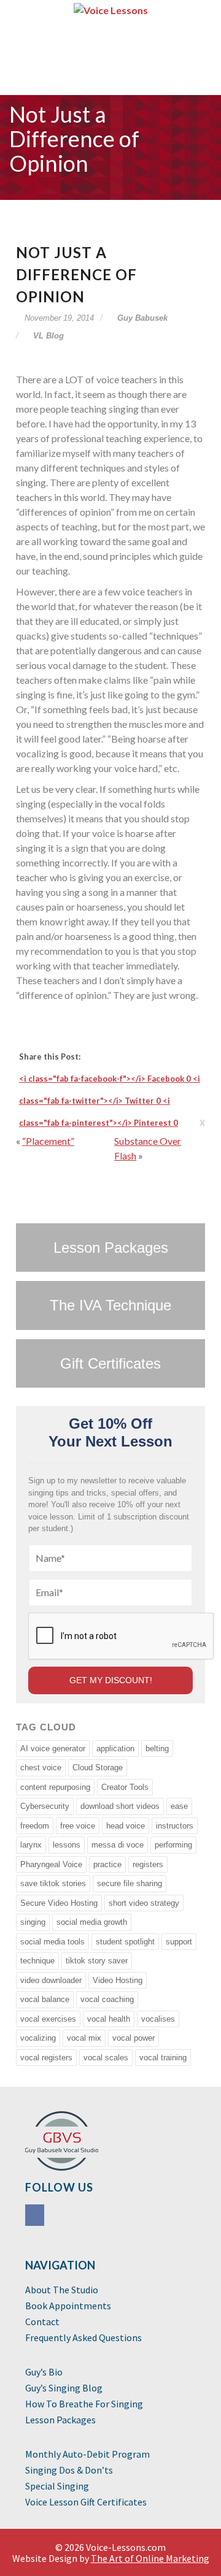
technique (37, 1961)
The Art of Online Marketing (150, 2558)
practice (107, 1864)
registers (148, 1864)
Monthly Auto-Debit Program (87, 2455)
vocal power (134, 2038)
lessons (67, 1845)
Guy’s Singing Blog (64, 2388)
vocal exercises (48, 2019)
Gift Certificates (110, 1363)
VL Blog (48, 336)
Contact (42, 2322)
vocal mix (84, 2038)
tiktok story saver (97, 1961)
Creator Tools (125, 1787)
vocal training (163, 2058)
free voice (78, 1826)
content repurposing (55, 1787)
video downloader (51, 1980)
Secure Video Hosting (59, 1903)
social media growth (92, 1922)
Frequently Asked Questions (83, 2338)
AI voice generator (53, 1749)
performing (173, 1845)
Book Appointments (68, 2306)
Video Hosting (118, 1980)
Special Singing (57, 2486)
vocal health (109, 2019)
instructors (175, 1826)
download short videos (120, 1806)
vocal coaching (107, 1999)
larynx (31, 1845)
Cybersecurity (45, 1806)
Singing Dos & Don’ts (69, 2471)
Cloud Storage (98, 1768)
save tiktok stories (53, 1883)
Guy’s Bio (44, 2372)
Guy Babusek (141, 318)
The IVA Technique (110, 1305)
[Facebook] (36, 2217)
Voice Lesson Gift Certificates (86, 2502)
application (115, 1749)
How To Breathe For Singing (84, 2404)
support (179, 1942)
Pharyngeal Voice (51, 1864)
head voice (126, 1826)
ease (179, 1806)
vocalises (158, 2019)
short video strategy (144, 1903)
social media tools (52, 1942)
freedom (35, 1826)
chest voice (41, 1768)
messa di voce (118, 1845)
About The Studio (62, 2290)
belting (157, 1749)
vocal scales (106, 2058)
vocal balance (45, 1999)
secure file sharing (130, 1883)
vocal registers (46, 2058)
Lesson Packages (111, 1248)
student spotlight (125, 1942)
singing (33, 1922)
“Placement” (48, 1141)
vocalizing (38, 2038)
